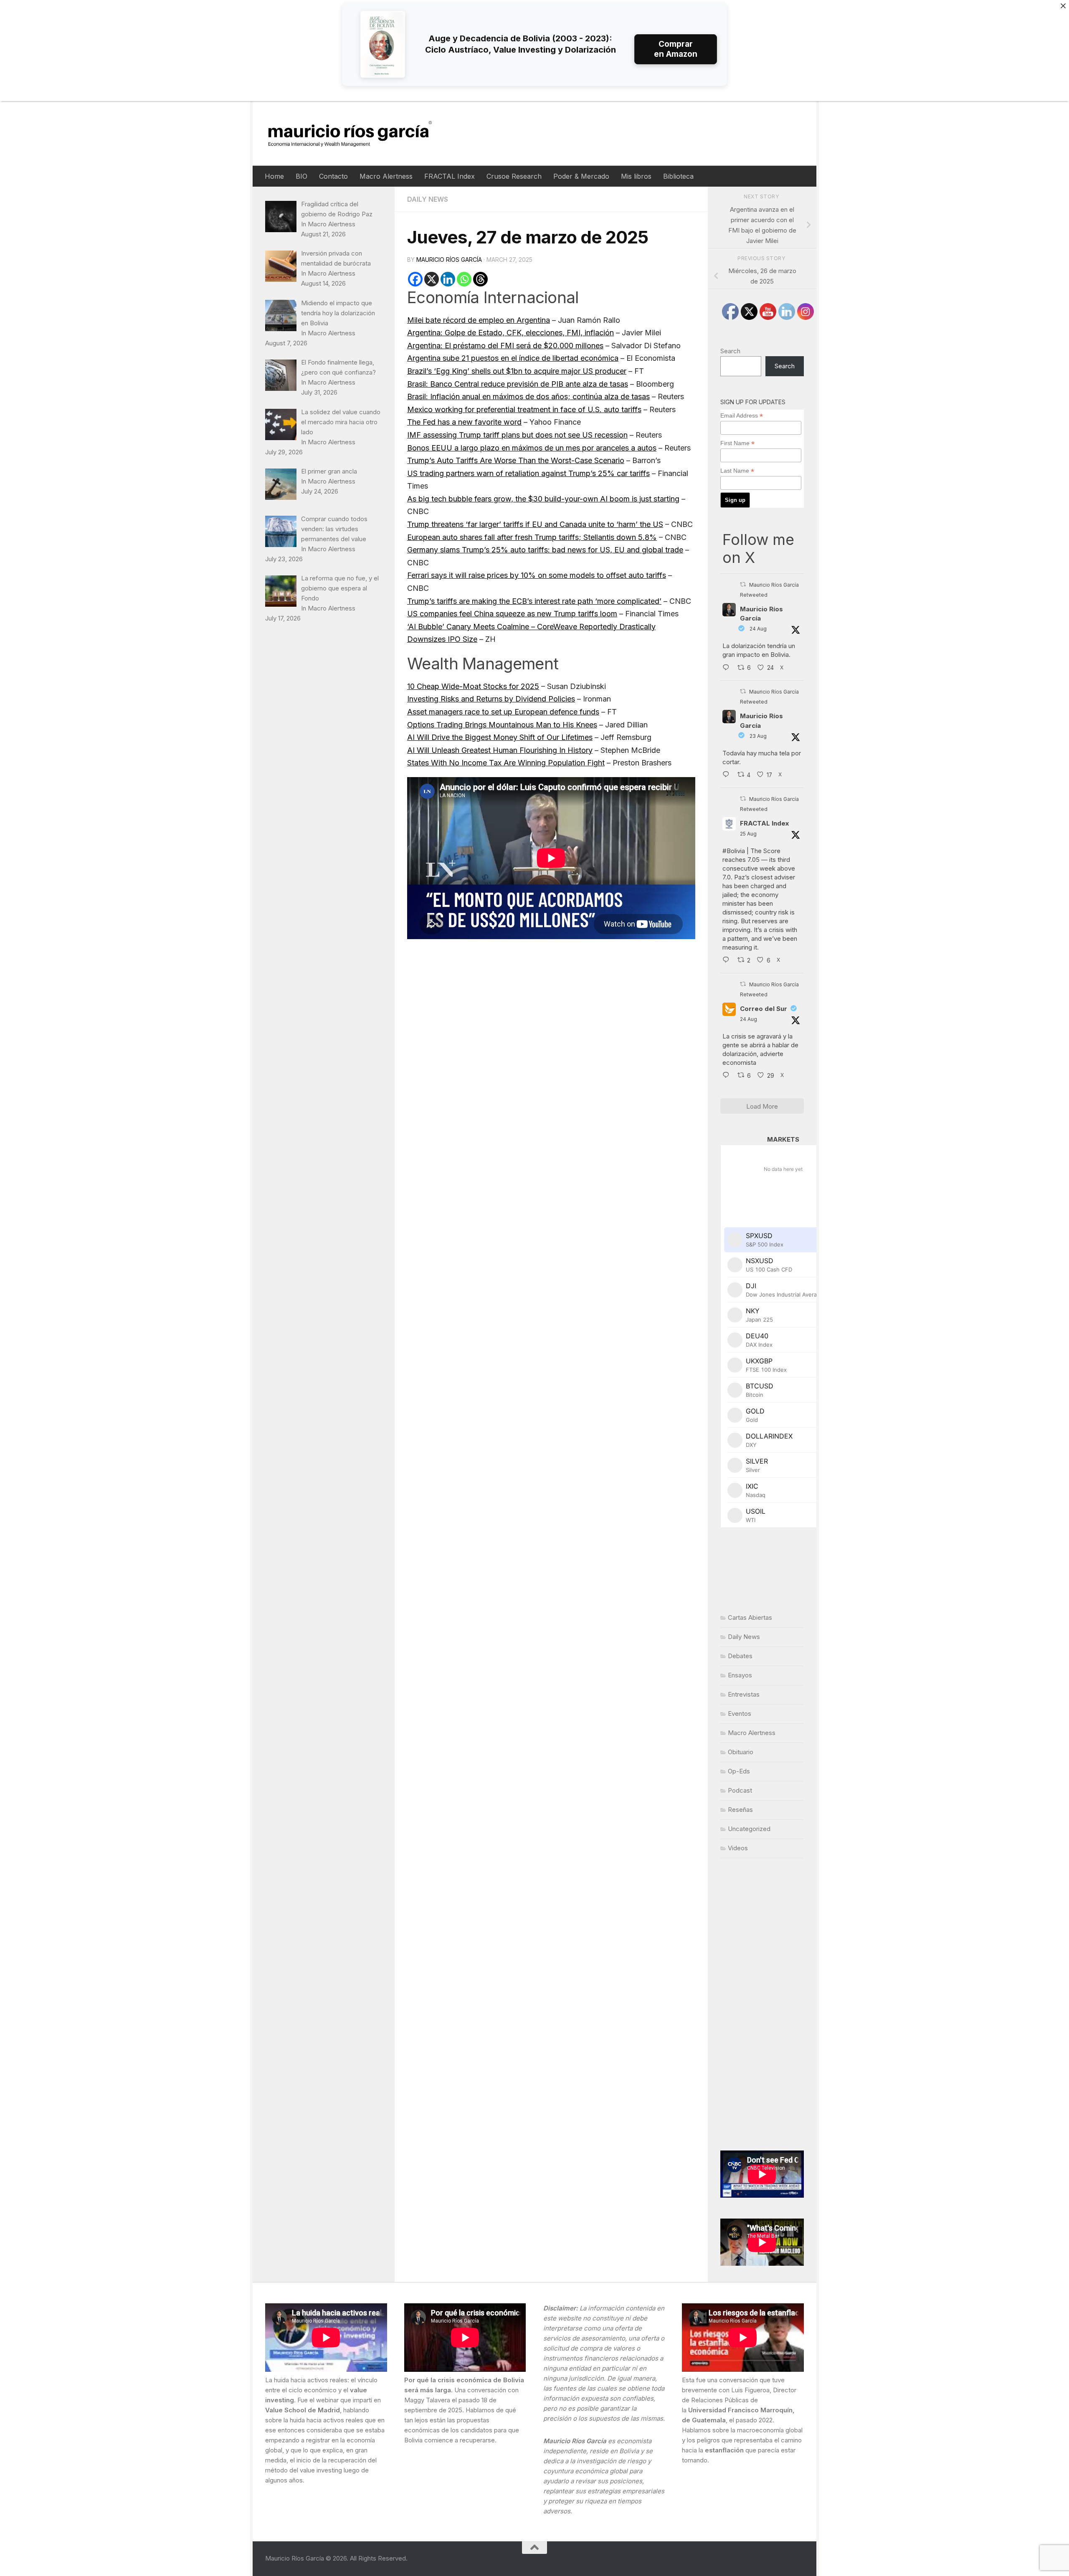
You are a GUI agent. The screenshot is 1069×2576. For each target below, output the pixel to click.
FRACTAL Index (450, 176)
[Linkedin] (448, 279)
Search (730, 351)
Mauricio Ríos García (449, 260)
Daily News (428, 199)
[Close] (1063, 6)
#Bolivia (734, 851)
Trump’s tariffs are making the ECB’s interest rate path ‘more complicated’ (534, 601)
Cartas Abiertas (750, 1617)
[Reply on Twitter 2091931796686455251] (728, 1076)
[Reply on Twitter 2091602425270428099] (728, 775)
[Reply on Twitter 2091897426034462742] (728, 668)
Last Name (737, 471)
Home (274, 176)
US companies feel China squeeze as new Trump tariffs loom (512, 614)
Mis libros (636, 176)
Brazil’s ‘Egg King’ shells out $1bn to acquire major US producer (517, 371)
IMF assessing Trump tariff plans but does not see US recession (517, 435)
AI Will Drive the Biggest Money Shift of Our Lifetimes (500, 737)
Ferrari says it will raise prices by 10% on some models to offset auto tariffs (537, 575)
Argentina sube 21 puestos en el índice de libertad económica (513, 358)
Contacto (333, 176)
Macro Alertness (386, 176)
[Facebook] (415, 279)
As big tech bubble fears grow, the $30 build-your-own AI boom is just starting (543, 499)
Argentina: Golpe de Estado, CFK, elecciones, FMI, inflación (510, 333)
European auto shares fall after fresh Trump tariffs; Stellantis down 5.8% (532, 537)
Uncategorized (749, 1829)
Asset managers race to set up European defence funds (503, 712)
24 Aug (758, 629)
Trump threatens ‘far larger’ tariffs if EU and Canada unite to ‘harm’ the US (535, 524)
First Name (737, 443)
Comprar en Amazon (676, 49)
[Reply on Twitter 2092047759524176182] (728, 961)
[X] (432, 279)
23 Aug (758, 736)
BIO (301, 176)
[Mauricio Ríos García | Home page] (358, 133)
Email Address (742, 416)
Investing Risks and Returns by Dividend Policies (491, 699)
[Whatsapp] (464, 279)
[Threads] (480, 279)
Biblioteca (678, 176)
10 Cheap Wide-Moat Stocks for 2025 (473, 686)
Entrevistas (744, 1694)
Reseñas (740, 1810)
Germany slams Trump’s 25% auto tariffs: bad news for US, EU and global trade (545, 550)
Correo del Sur (764, 1009)
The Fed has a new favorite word (464, 422)
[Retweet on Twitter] (743, 584)
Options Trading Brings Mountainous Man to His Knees (502, 725)
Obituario (741, 1752)
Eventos (740, 1714)
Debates (740, 1656)
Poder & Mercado (581, 176)
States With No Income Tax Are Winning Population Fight (506, 763)
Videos (738, 1848)
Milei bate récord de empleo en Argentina (479, 320)
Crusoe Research (514, 176)
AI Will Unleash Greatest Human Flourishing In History (500, 750)
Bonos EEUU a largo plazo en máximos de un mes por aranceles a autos (532, 448)
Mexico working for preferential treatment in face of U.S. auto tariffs (524, 409)
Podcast (740, 1790)
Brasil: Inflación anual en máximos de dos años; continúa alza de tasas (528, 396)
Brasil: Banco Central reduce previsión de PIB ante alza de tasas (518, 384)
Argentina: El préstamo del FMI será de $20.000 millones (505, 346)
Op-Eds (739, 1771)
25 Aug (748, 834)
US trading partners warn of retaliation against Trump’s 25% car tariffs (528, 473)
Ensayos (740, 1675)
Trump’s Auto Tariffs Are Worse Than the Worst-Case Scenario (516, 460)
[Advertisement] (762, 2004)
